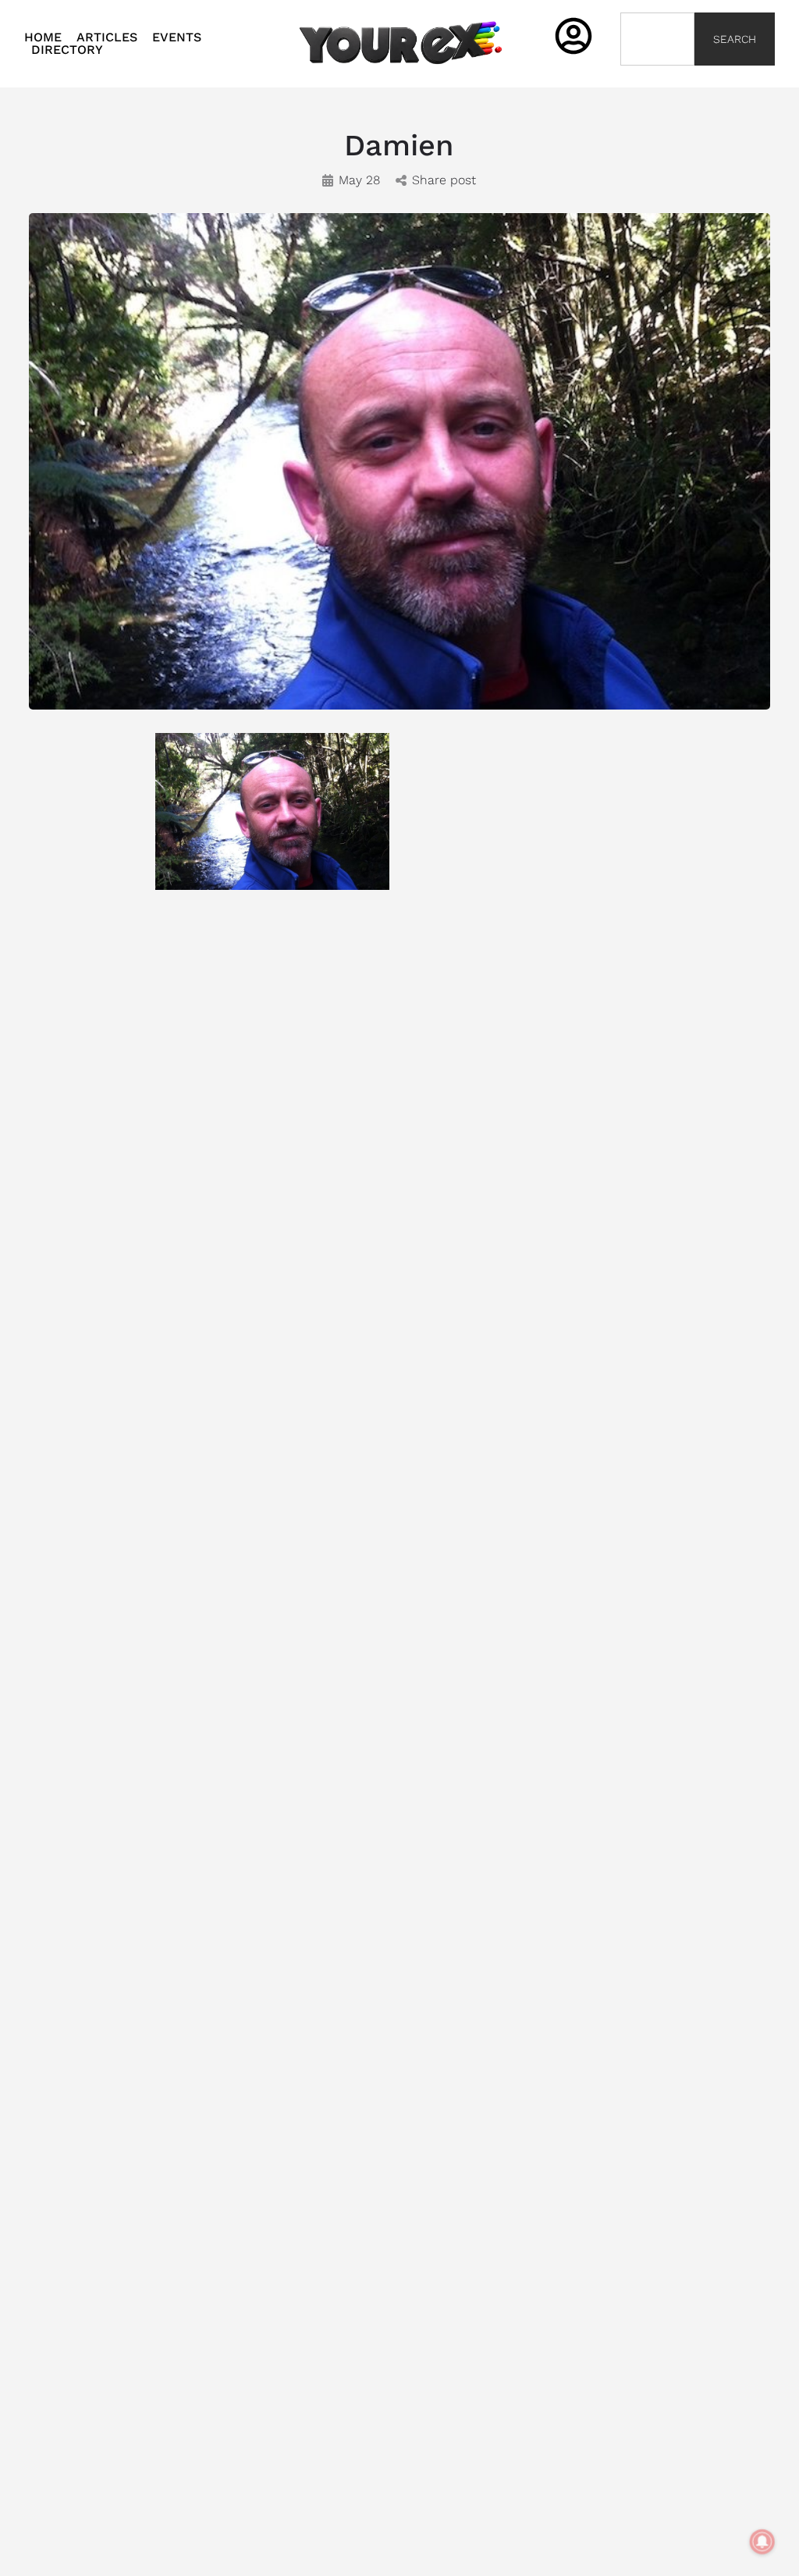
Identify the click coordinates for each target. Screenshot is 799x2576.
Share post (444, 180)
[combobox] (658, 39)
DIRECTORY (67, 50)
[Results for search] (658, 75)
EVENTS (177, 37)
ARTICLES (107, 37)
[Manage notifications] (762, 2542)
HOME (43, 37)
